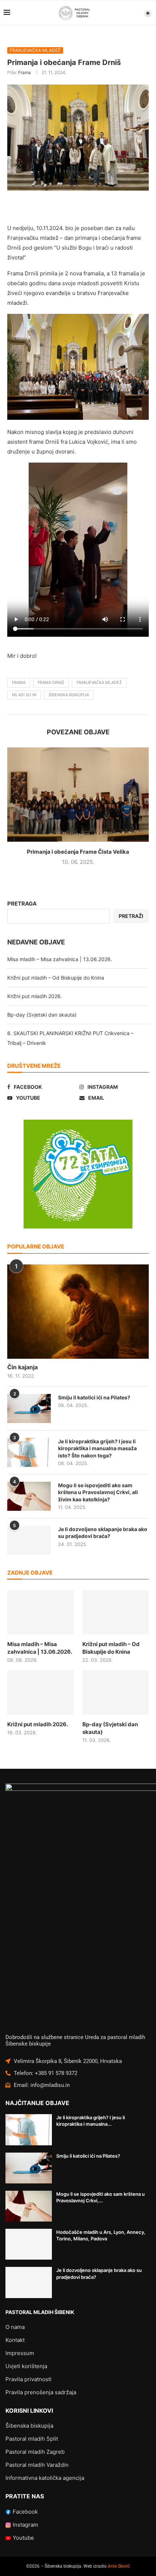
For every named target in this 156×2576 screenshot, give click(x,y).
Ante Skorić (119, 2566)
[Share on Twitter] (71, 208)
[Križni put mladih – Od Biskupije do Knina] (116, 1612)
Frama (24, 72)
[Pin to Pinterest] (89, 208)
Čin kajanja (22, 1367)
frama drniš (51, 682)
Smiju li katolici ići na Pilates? (94, 1397)
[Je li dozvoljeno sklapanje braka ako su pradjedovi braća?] (29, 1540)
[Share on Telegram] (141, 208)
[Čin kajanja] (78, 1312)
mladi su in (24, 695)
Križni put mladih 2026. (35, 996)
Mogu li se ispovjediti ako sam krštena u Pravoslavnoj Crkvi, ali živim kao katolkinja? (98, 1492)
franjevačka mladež (99, 682)
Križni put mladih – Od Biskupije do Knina (56, 978)
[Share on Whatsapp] (124, 208)
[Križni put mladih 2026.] (40, 1693)
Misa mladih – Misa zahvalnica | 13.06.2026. (60, 959)
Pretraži (131, 916)
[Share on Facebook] (54, 208)
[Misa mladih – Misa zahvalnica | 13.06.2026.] (40, 1612)
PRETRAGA (22, 904)
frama (19, 682)
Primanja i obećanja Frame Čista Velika (78, 852)
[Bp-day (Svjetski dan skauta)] (116, 1693)
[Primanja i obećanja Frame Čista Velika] (78, 795)
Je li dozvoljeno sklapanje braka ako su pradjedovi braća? (103, 1533)
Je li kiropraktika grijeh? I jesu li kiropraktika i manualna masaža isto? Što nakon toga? (97, 1448)
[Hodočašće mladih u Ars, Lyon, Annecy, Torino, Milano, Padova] (29, 2244)
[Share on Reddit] (106, 208)
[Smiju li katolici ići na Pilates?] (29, 1408)
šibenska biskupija (69, 695)
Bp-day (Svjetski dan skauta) (42, 1015)
